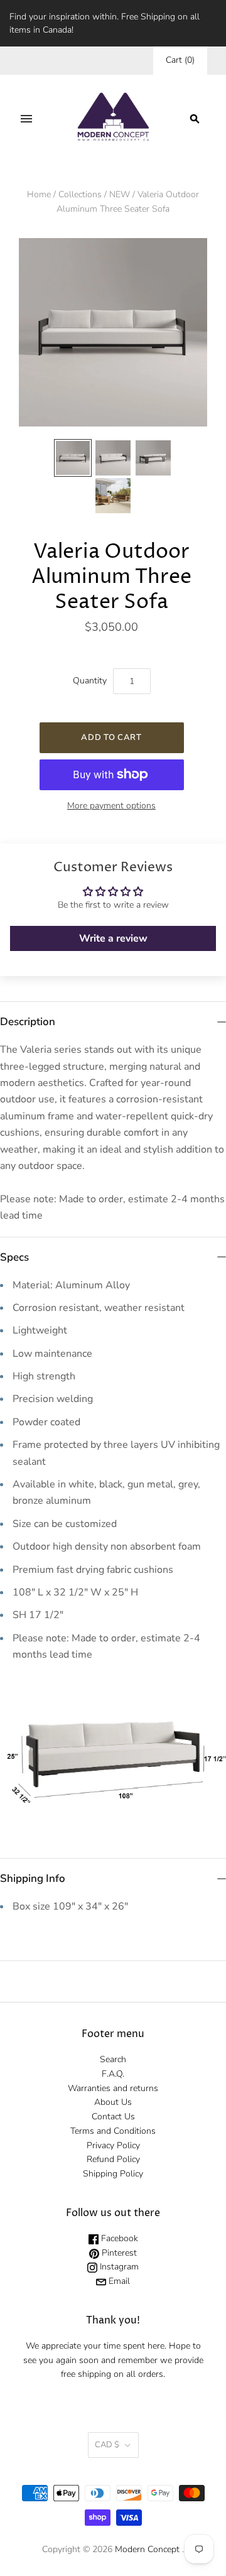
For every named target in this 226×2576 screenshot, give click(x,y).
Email (118, 2281)
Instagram (118, 2267)
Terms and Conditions (113, 2131)
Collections (80, 194)
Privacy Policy (113, 2145)
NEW (120, 194)
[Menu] (26, 119)
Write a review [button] (113, 938)
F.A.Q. (113, 2074)
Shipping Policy (113, 2174)
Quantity (90, 681)
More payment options (111, 806)
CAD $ (107, 2445)
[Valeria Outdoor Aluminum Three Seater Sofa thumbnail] (73, 458)
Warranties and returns (113, 2088)
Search (113, 2059)
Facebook (118, 2238)
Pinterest (118, 2253)
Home (39, 194)
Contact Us (113, 2117)
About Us (113, 2102)
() (180, 60)
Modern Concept (147, 2549)
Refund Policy (113, 2159)
